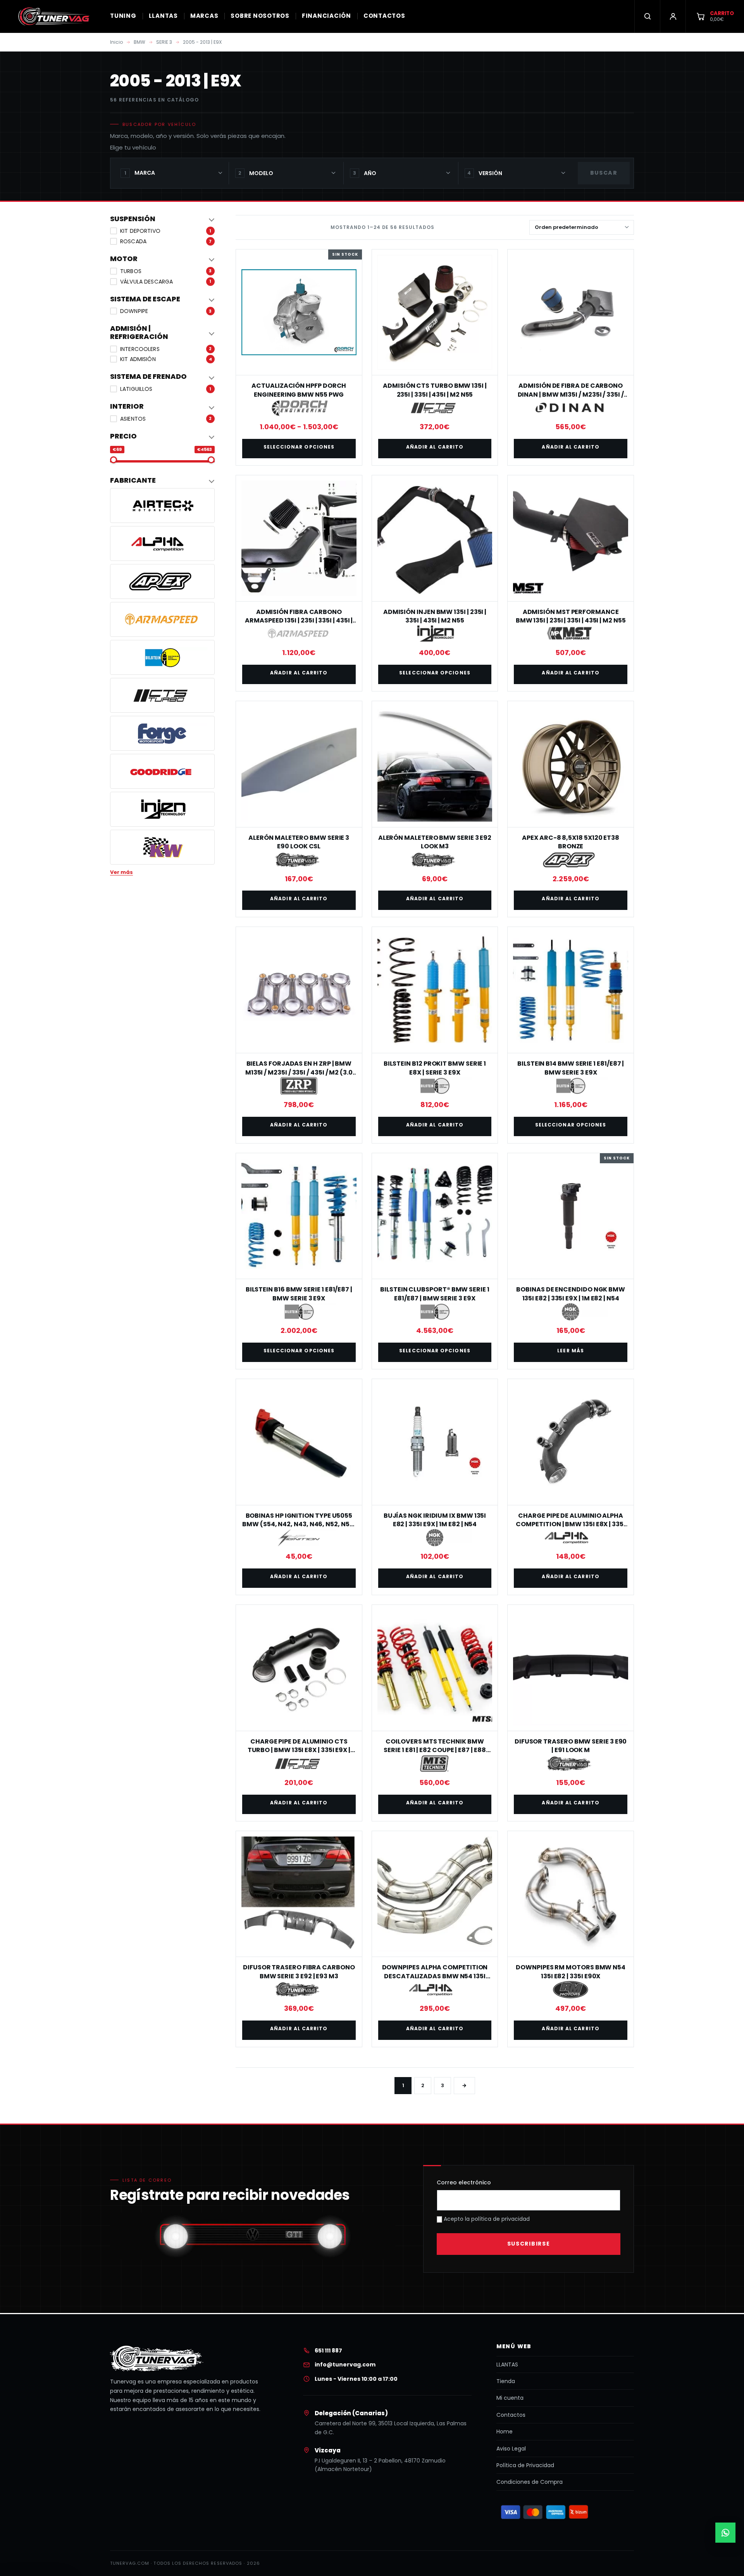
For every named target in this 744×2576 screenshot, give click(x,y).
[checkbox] (162, 231)
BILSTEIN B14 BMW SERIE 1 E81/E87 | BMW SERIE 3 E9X (571, 1068)
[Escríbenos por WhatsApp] (725, 2533)
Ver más (121, 872)
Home (505, 2432)
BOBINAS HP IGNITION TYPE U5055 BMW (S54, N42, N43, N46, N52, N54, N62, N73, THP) (299, 1524)
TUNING (123, 16)
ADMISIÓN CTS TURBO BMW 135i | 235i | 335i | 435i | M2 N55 (435, 390)
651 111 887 (328, 2351)
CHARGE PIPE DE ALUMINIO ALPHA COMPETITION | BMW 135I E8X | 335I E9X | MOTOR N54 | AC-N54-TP (570, 1524)
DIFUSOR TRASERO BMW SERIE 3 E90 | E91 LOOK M (571, 1746)
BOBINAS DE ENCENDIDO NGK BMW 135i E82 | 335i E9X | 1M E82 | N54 (571, 1294)
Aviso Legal (511, 2449)
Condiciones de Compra (530, 2482)
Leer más (571, 1351)
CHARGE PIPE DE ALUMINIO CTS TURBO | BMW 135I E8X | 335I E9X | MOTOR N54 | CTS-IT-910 (299, 1750)
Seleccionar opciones (299, 447)
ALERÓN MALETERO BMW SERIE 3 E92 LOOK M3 (435, 842)
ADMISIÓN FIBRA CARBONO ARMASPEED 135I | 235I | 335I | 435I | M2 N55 (299, 621)
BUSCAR (604, 173)
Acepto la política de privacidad (486, 2219)
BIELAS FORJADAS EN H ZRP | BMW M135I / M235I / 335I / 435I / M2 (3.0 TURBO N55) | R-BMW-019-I (299, 1072)
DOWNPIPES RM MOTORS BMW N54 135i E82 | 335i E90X (571, 1972)
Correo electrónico (464, 2182)
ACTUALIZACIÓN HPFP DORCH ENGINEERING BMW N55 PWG (299, 390)
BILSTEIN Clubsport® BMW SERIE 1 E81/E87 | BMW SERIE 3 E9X (435, 1294)
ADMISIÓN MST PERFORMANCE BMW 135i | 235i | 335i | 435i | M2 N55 (571, 616)
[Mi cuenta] (673, 16)
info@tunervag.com (345, 2364)
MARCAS (204, 16)
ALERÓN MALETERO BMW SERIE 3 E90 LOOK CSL (299, 842)
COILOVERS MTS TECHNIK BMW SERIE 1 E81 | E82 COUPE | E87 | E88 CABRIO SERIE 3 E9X (435, 1750)
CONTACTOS (384, 16)
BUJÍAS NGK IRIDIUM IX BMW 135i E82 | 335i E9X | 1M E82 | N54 (435, 1520)
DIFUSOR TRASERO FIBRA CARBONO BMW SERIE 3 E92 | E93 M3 (299, 1972)
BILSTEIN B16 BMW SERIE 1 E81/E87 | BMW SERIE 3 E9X (299, 1294)
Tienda (506, 2381)
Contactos (511, 2415)
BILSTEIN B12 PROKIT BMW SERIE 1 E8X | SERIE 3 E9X (435, 1068)
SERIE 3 (164, 42)
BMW (139, 42)
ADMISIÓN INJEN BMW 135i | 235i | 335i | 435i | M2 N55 (435, 616)
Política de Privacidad (525, 2465)
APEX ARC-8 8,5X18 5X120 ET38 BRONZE (571, 842)
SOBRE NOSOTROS (260, 16)
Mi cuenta (510, 2398)
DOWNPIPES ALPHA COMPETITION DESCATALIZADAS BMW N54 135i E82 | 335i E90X (435, 1976)
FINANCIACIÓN (326, 16)
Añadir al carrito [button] (435, 447)
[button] (162, 219)
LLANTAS (163, 16)
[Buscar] (647, 16)
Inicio (116, 42)
